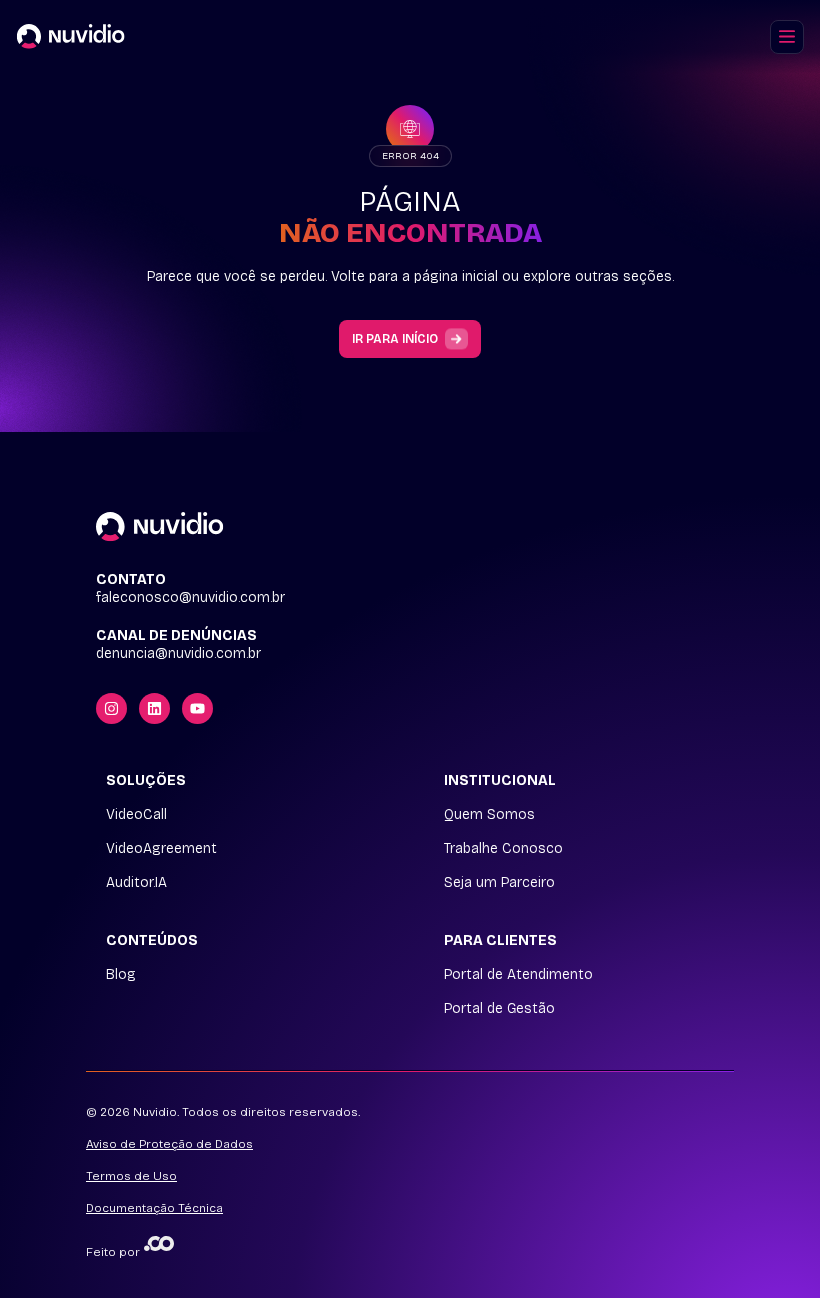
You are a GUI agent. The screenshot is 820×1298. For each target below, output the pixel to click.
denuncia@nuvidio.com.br (178, 654)
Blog (121, 975)
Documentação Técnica (154, 1208)
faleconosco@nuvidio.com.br (190, 598)
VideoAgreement (161, 849)
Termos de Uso (131, 1176)
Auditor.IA (136, 883)
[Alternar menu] (787, 37)
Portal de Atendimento (518, 975)
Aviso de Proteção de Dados (169, 1144)
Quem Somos (489, 815)
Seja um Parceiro (499, 883)
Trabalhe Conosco (503, 849)
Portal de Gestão (499, 1009)
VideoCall (136, 815)
